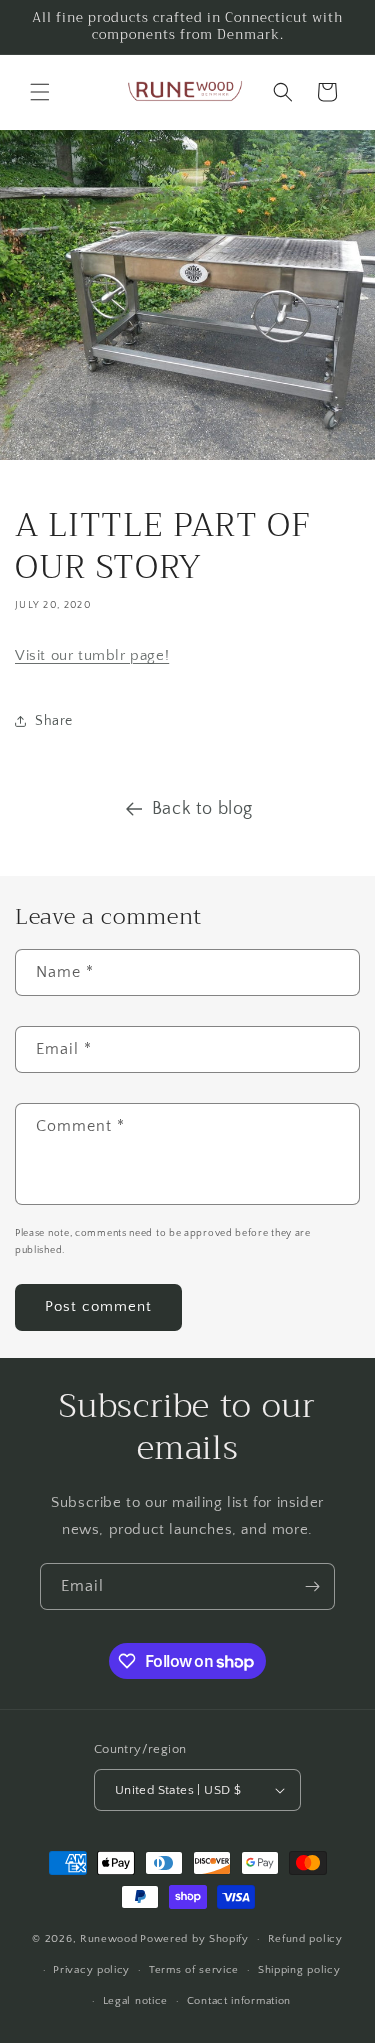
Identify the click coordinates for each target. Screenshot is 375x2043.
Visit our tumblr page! (92, 655)
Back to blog (202, 809)
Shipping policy (299, 1970)
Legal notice (135, 2001)
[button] (40, 92)
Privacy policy (91, 1970)
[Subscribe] (312, 1586)
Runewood (109, 1939)
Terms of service (194, 1970)
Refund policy (305, 1939)
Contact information (239, 2001)
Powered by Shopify (194, 1939)
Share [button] (54, 721)
